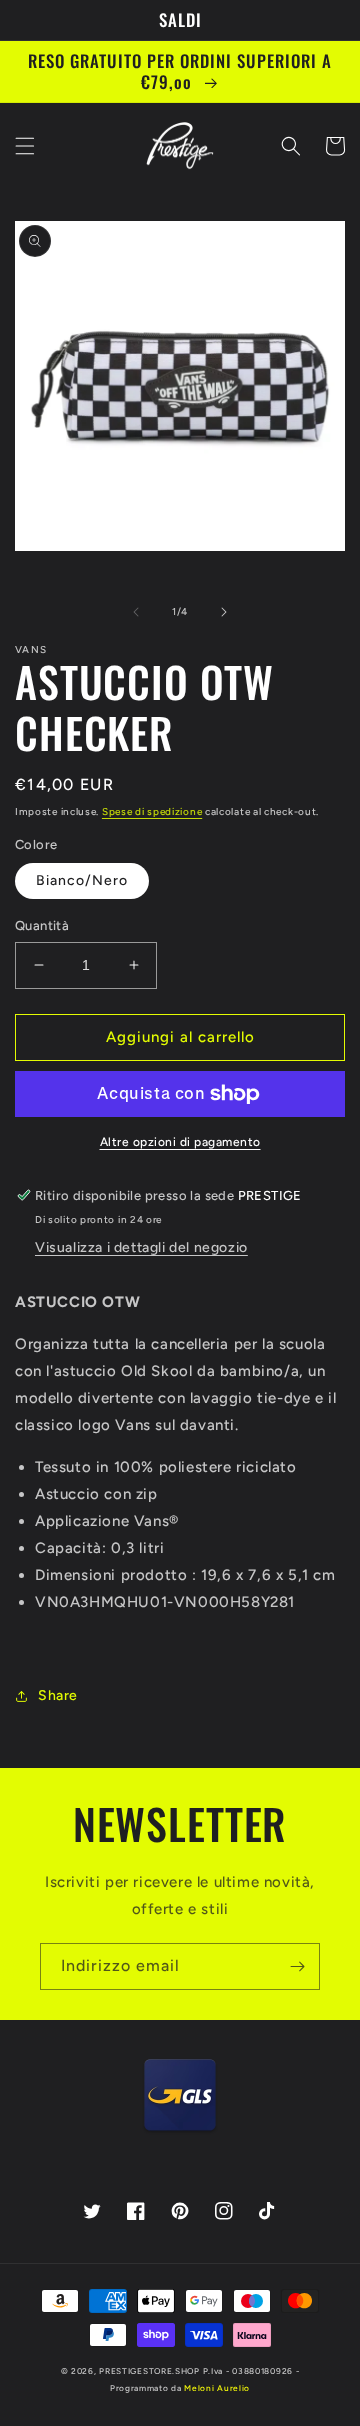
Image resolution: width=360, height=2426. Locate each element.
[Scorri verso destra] (224, 612)
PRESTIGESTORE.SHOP (149, 2371)
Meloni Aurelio (217, 2388)
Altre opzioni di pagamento (180, 1142)
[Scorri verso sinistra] (136, 612)
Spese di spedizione (152, 811)
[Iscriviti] (297, 1966)
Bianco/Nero (82, 880)
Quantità (42, 925)
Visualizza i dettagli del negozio (141, 1247)
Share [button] (58, 1695)
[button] (25, 146)
